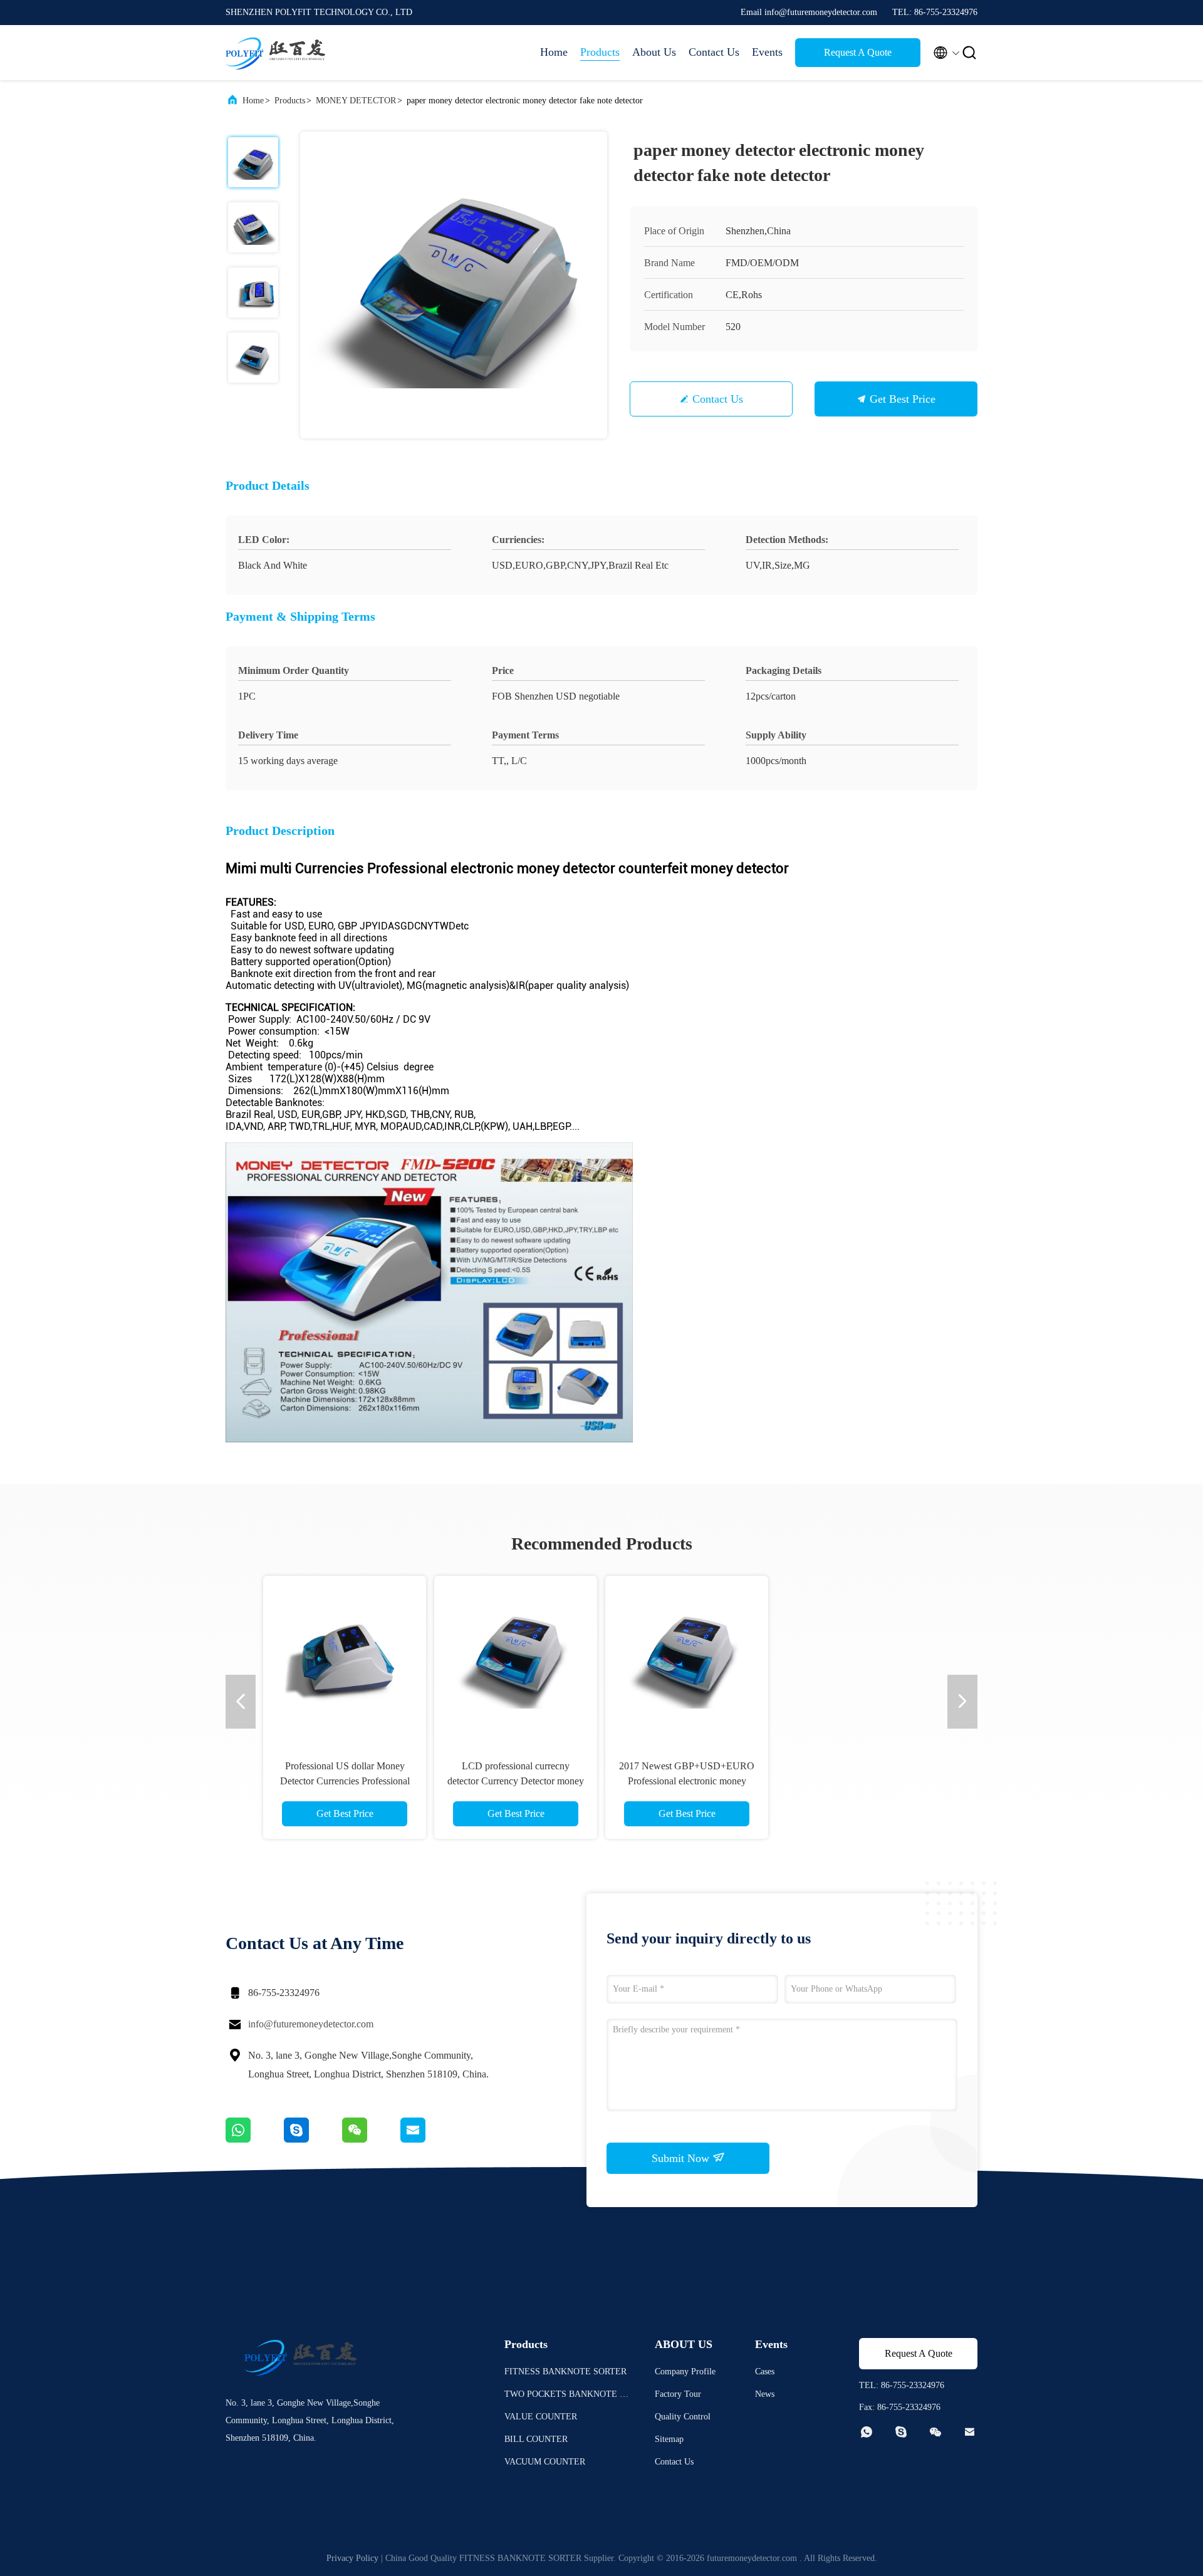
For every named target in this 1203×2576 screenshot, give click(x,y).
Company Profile (685, 2372)
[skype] (313, 2139)
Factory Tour (678, 2394)
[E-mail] (429, 2139)
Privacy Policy (352, 2558)
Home (554, 52)
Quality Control (683, 2417)
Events (767, 52)
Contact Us (714, 52)
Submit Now (682, 2158)
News (765, 2394)
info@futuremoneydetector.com (311, 2024)
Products (600, 52)
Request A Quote (858, 52)
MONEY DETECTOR (356, 101)
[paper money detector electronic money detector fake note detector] (454, 285)
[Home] (276, 53)
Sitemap (669, 2439)
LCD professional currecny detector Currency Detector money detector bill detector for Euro (687, 1781)
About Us (654, 52)
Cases (765, 2372)
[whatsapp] (255, 2139)
